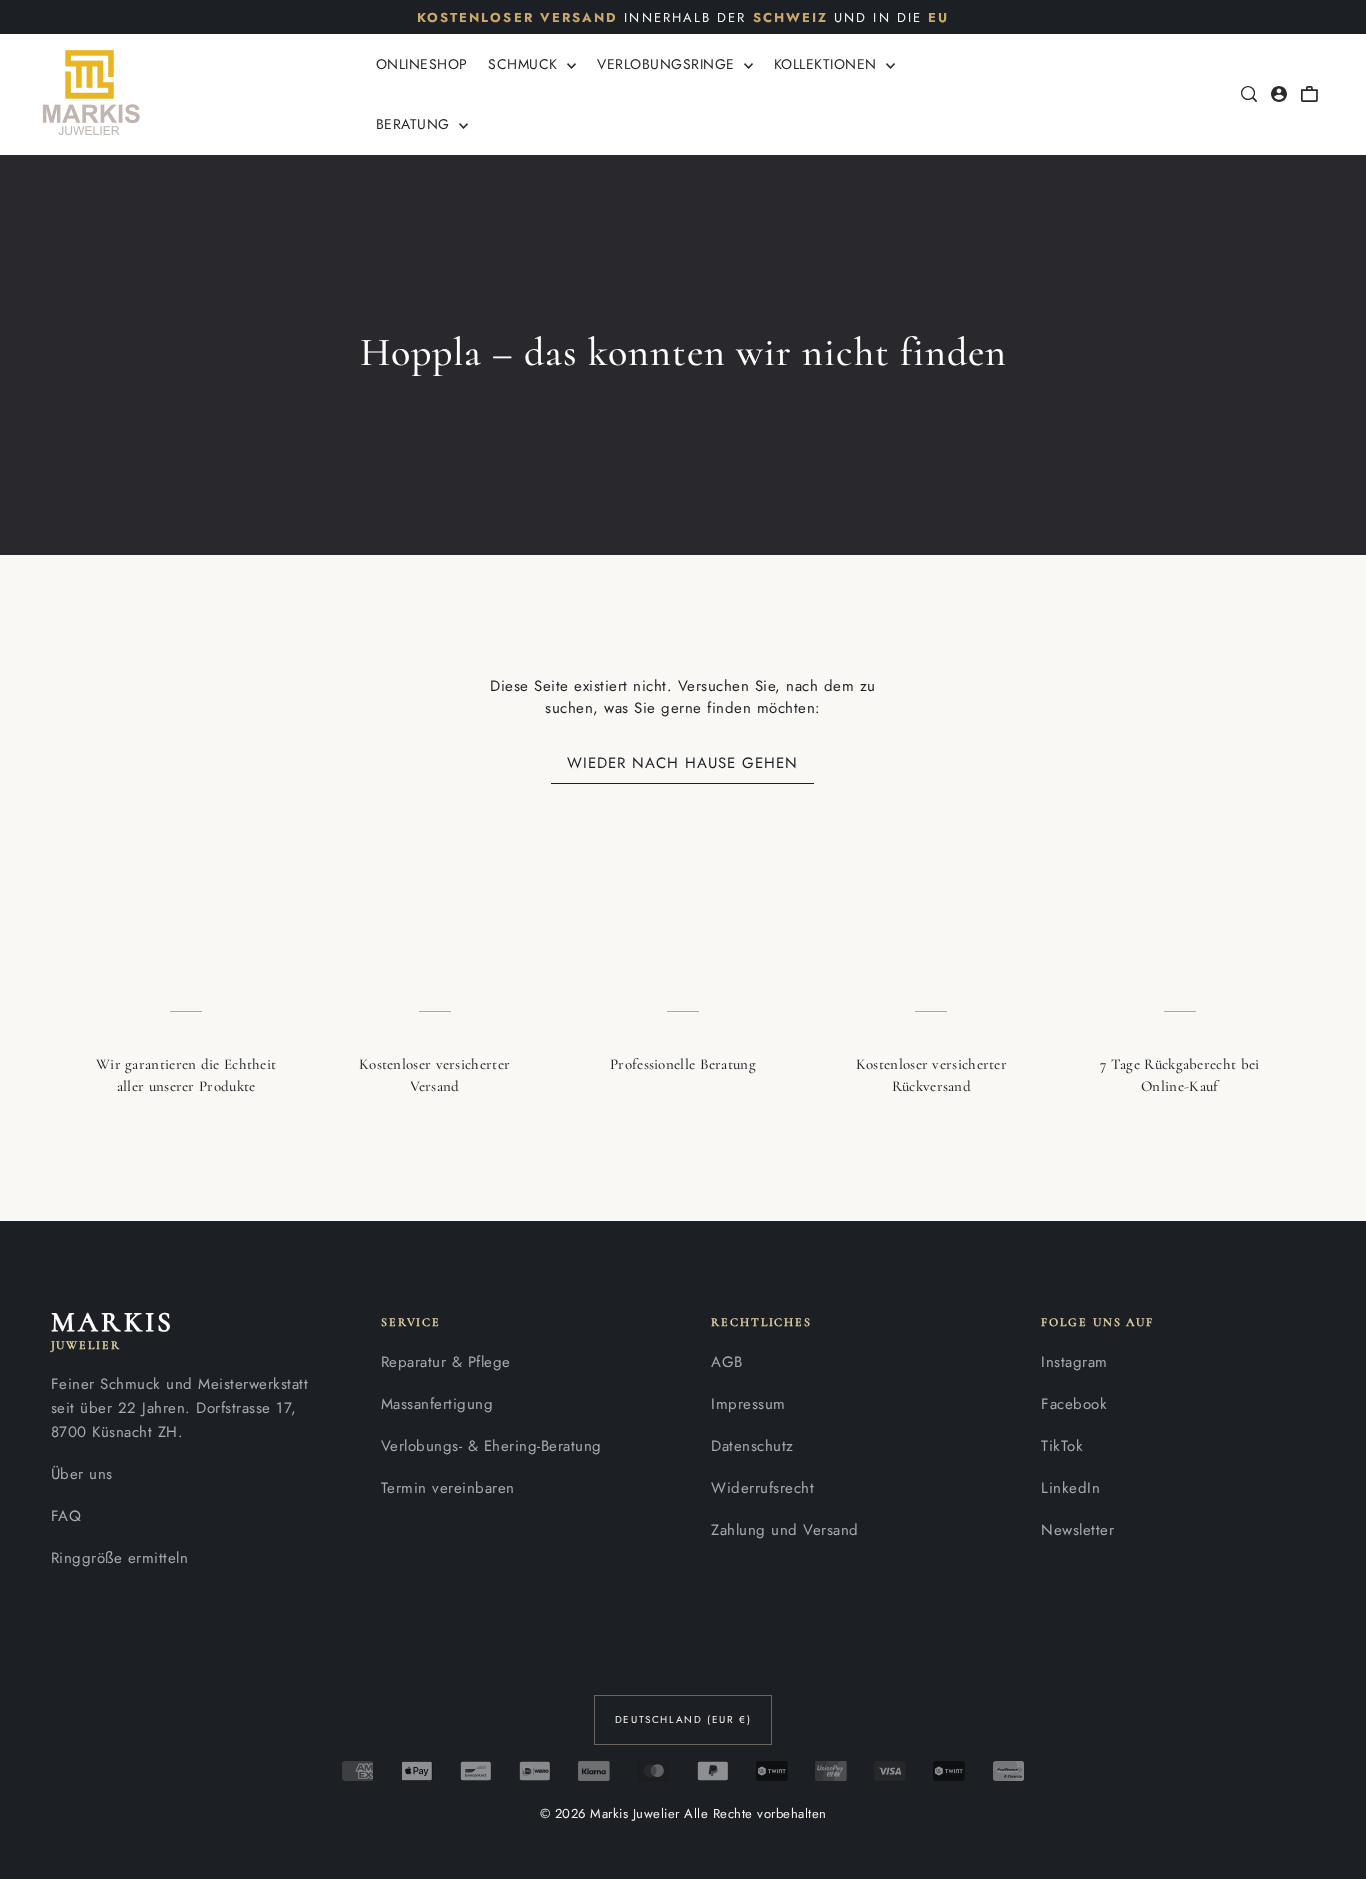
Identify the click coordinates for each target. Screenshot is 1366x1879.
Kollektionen (828, 64)
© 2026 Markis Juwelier (610, 1813)
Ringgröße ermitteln (120, 1558)
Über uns (82, 1474)
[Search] (1250, 94)
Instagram (1074, 1362)
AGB (727, 1362)
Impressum (748, 1404)
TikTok (1062, 1446)
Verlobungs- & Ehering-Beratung (491, 1446)
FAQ (66, 1516)
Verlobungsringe (668, 64)
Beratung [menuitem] (415, 124)
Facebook (1074, 1404)
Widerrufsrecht (762, 1488)
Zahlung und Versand (785, 1530)
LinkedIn (1070, 1488)
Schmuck (525, 64)
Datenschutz (752, 1446)
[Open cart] (1310, 94)
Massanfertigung (437, 1404)
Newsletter (1077, 1530)
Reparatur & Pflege (446, 1362)
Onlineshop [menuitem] (422, 64)
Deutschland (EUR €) (683, 1719)
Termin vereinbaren (448, 1488)
